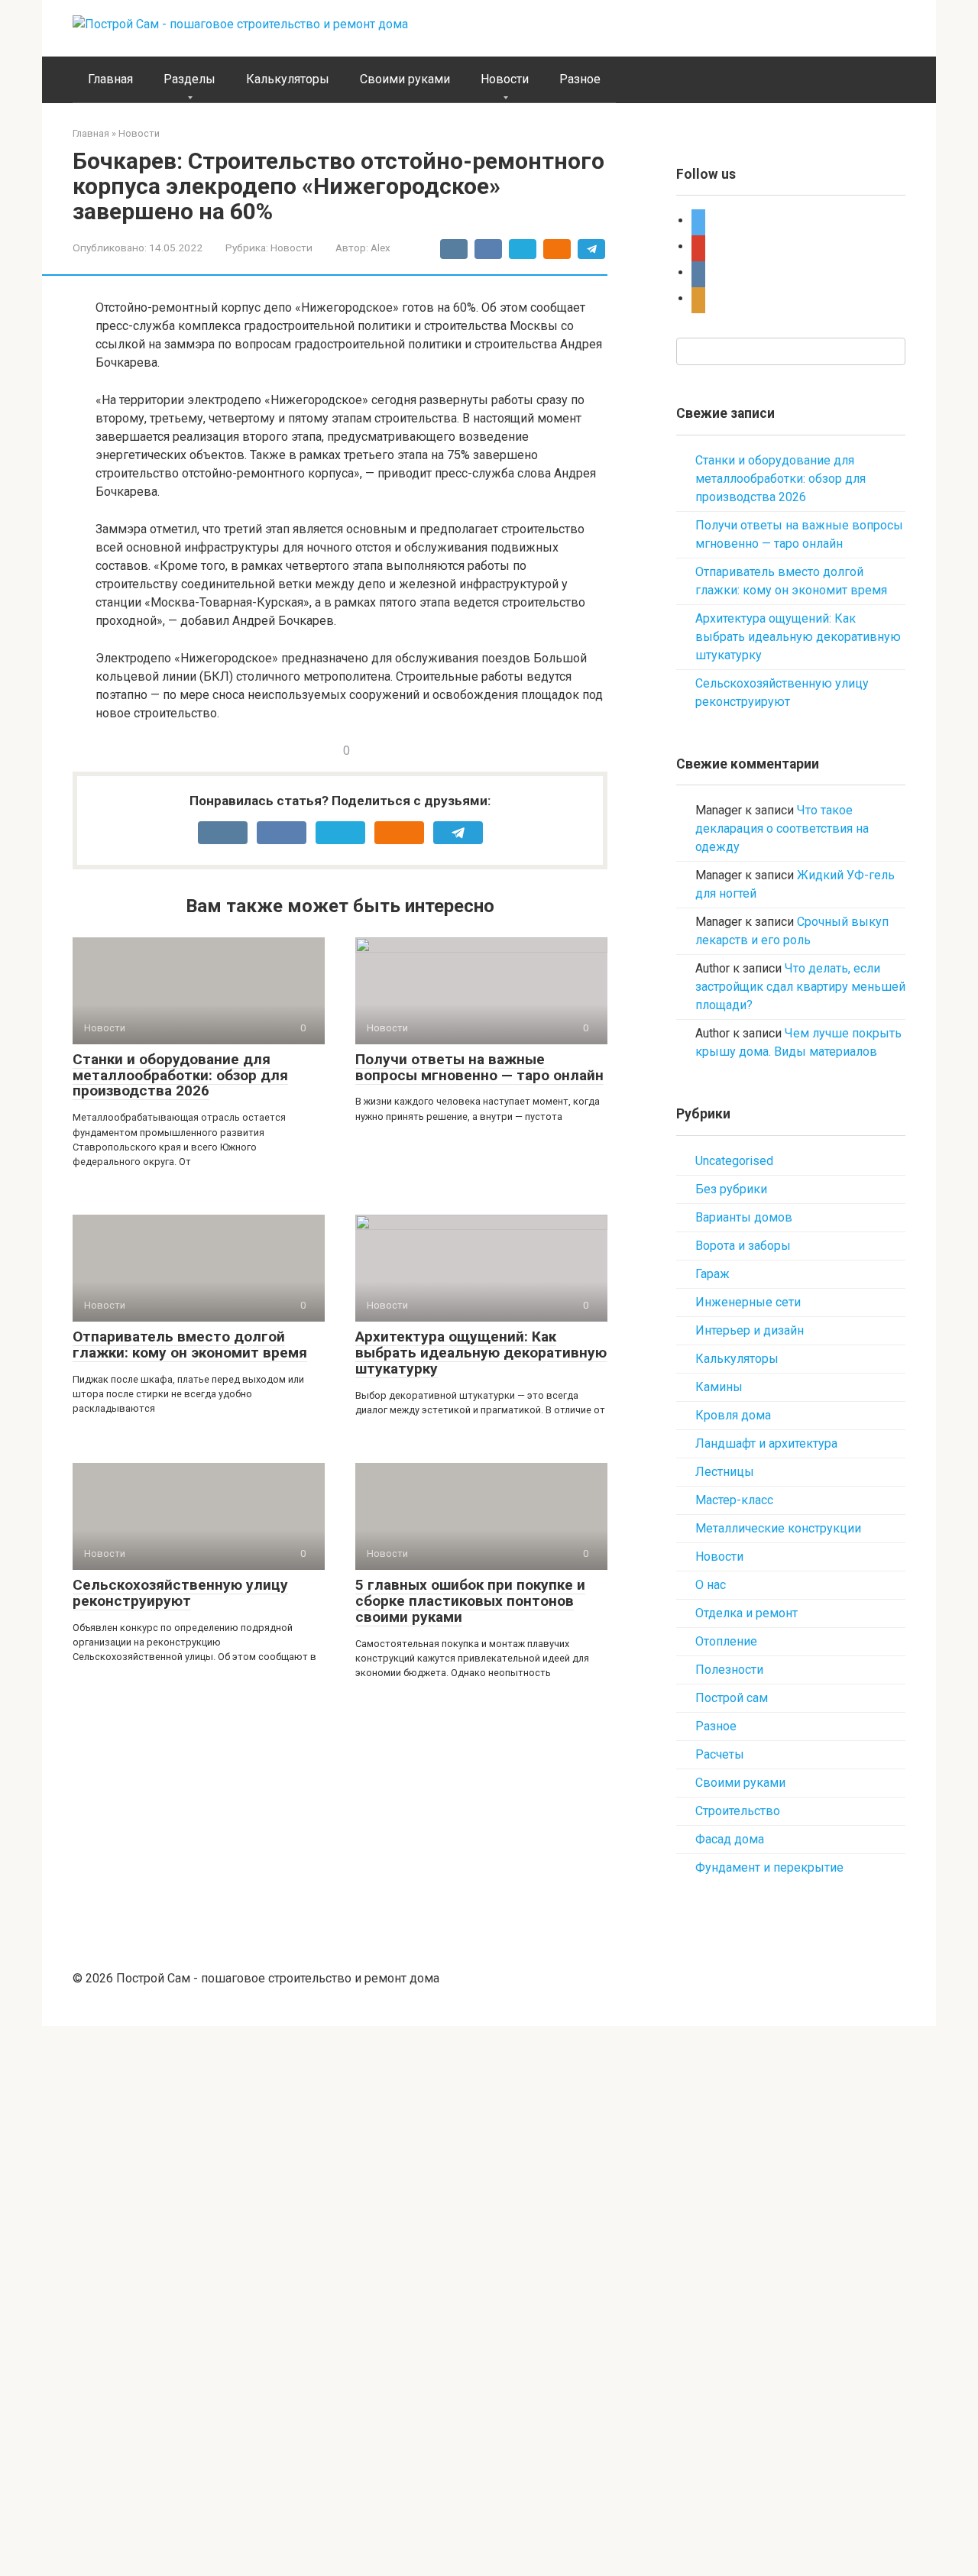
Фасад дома (730, 1839)
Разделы (189, 79)
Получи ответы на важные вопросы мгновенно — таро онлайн (479, 1067)
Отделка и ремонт (746, 1613)
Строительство (738, 1811)
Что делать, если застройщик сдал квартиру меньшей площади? (800, 987)
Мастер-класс (734, 1500)
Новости (505, 79)
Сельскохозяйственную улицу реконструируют (180, 1593)
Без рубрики (731, 1189)
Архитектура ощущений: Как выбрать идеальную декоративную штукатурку (481, 1353)
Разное (580, 79)
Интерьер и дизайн (750, 1330)
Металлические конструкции (778, 1528)
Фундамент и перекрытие (769, 1867)
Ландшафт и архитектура (766, 1443)
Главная (110, 79)
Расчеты (720, 1754)
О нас (711, 1585)
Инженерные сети (748, 1302)
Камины (719, 1387)
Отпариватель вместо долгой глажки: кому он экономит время (190, 1345)
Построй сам (732, 1698)
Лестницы (725, 1472)
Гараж (712, 1274)
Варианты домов (744, 1217)
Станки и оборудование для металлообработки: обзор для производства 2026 (180, 1075)
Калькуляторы (288, 79)
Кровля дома (733, 1415)
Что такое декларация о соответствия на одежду (782, 828)
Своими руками (405, 79)
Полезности (729, 1670)
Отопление (726, 1641)
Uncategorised (734, 1161)
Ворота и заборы (743, 1246)
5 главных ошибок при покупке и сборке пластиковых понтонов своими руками (470, 1601)
